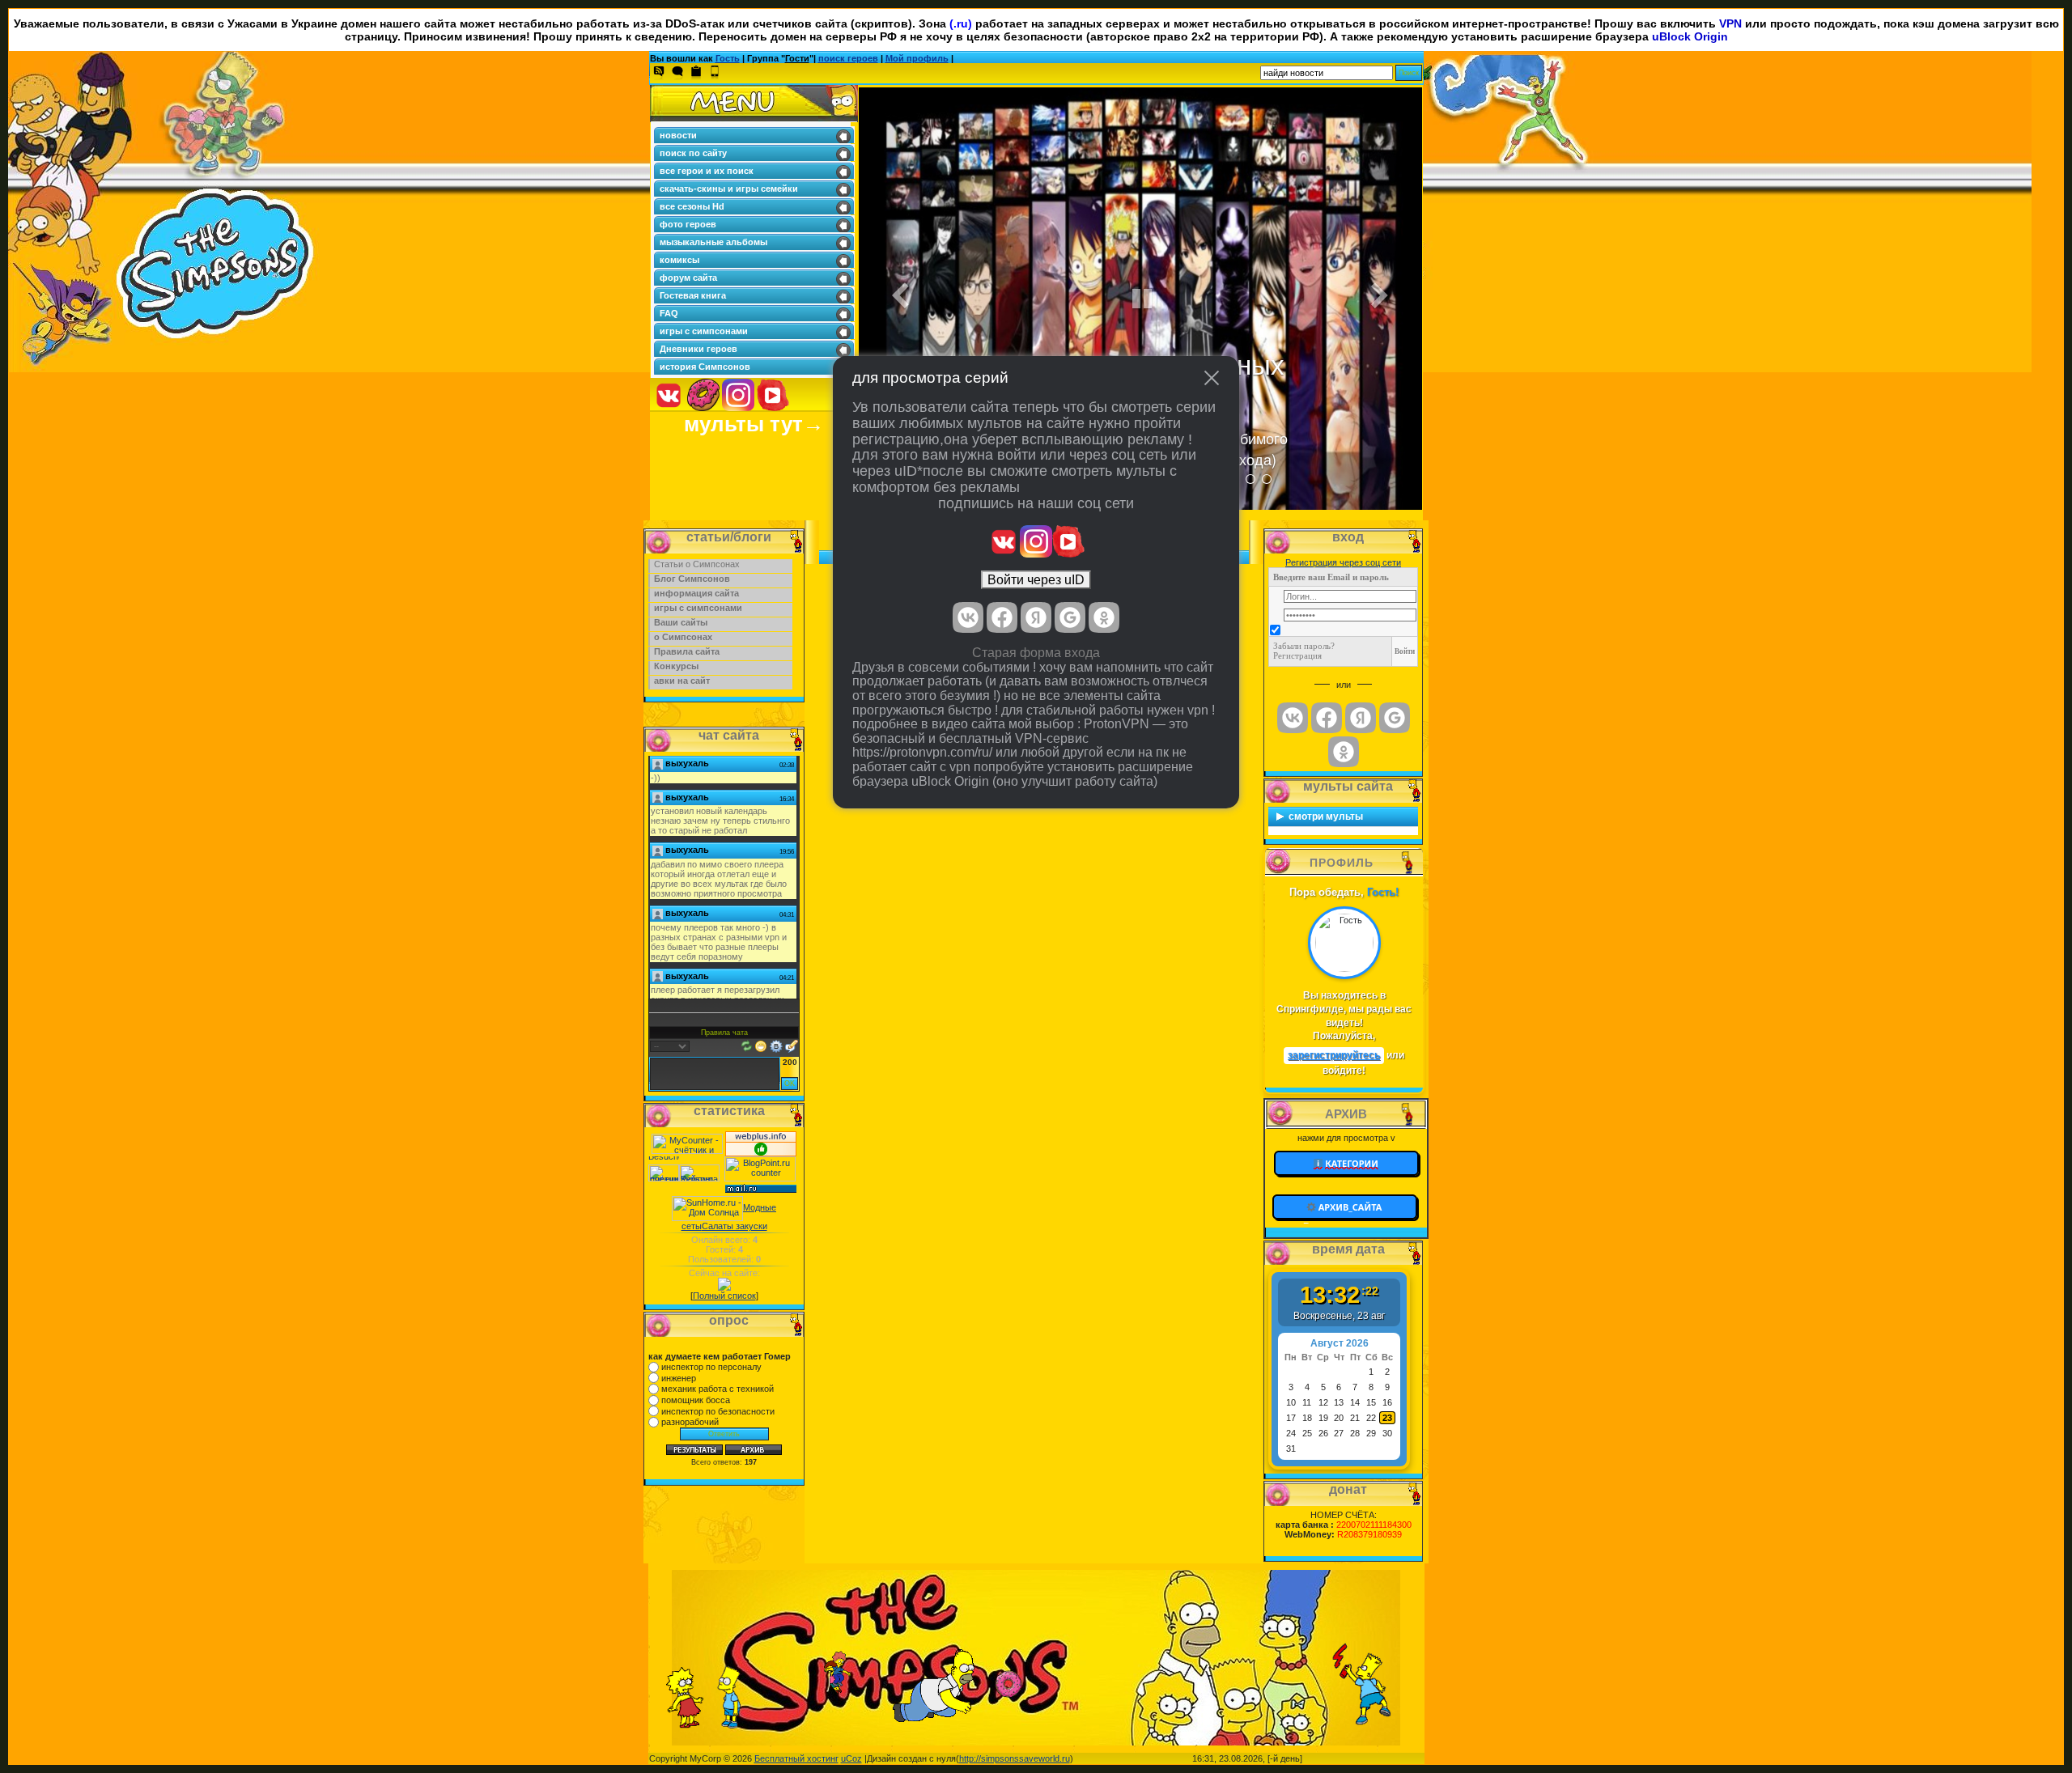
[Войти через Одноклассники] (1104, 617)
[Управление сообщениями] (792, 1045)
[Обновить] (747, 1045)
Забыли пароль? (1304, 646)
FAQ (669, 313)
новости (678, 135)
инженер (679, 1378)
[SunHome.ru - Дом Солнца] (707, 1207)
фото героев (688, 224)
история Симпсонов (705, 367)
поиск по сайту (693, 153)
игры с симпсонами (704, 331)
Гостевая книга (693, 295)
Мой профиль (917, 58)
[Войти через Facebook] (1002, 617)
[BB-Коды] (776, 1045)
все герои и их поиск (707, 171)
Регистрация (1297, 655)
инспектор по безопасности (718, 1411)
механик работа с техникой (718, 1389)
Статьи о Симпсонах (697, 564)
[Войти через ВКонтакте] (968, 617)
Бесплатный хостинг (796, 1758)
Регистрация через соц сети (1343, 562)
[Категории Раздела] (1346, 1162)
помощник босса (696, 1400)
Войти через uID (1036, 580)
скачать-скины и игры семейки (729, 189)
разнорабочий (690, 1422)
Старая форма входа (1036, 653)
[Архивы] (1346, 1207)
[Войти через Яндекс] (1036, 617)
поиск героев (848, 58)
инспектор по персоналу (711, 1367)
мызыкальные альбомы (713, 242)
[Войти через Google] (1070, 617)
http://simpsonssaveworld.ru (1015, 1758)
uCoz (851, 1758)
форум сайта (688, 278)
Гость (728, 58)
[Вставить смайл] (761, 1045)
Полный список (724, 1296)
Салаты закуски (735, 1226)
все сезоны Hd (692, 206)
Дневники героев (698, 349)
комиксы (679, 260)
